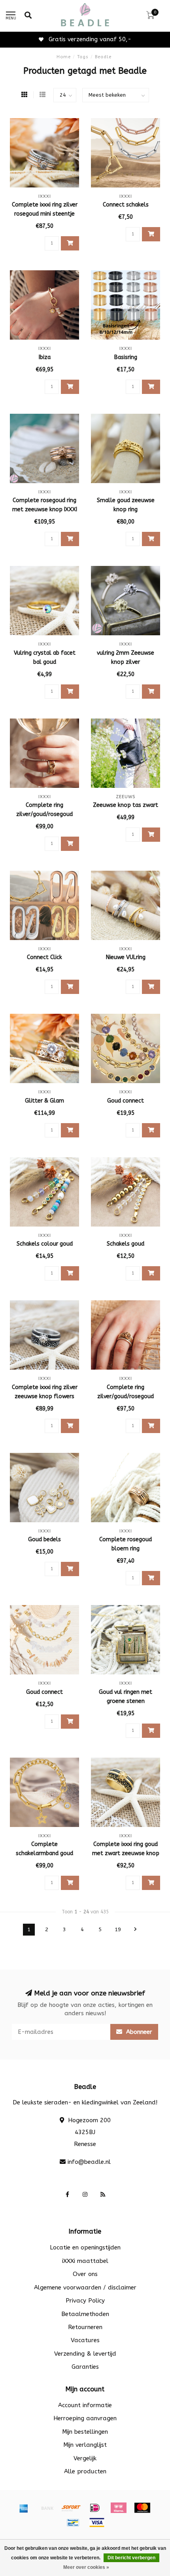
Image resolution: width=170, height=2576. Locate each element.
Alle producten (85, 2471)
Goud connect (126, 1101)
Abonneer (138, 2032)
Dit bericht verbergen (131, 2558)
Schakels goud (126, 1244)
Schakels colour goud (45, 1244)
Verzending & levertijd (85, 2354)
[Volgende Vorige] (136, 1930)
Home (64, 57)
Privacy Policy (85, 2301)
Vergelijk (85, 2458)
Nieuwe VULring (126, 957)
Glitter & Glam (44, 1101)
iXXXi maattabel (85, 2261)
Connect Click (44, 957)
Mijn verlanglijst (85, 2445)
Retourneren (85, 2327)
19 (118, 1930)
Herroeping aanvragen (85, 2418)
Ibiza (45, 357)
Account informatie (85, 2405)
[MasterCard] (142, 2508)
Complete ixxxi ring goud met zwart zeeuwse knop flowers (126, 1853)
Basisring (126, 357)
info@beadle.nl (89, 2162)
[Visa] (97, 2522)
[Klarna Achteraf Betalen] (119, 2508)
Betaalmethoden (85, 2314)
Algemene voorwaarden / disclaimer (85, 2287)
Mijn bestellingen (85, 2432)
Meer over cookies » (86, 2567)
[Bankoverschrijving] (47, 2508)
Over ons (85, 2274)
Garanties (85, 2367)
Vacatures (85, 2340)
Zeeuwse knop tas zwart (126, 805)
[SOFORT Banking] (71, 2508)
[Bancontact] (73, 2522)
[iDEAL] (95, 2508)
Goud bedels (44, 1539)
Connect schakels (126, 205)
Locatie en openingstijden (85, 2247)
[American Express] (24, 2508)
